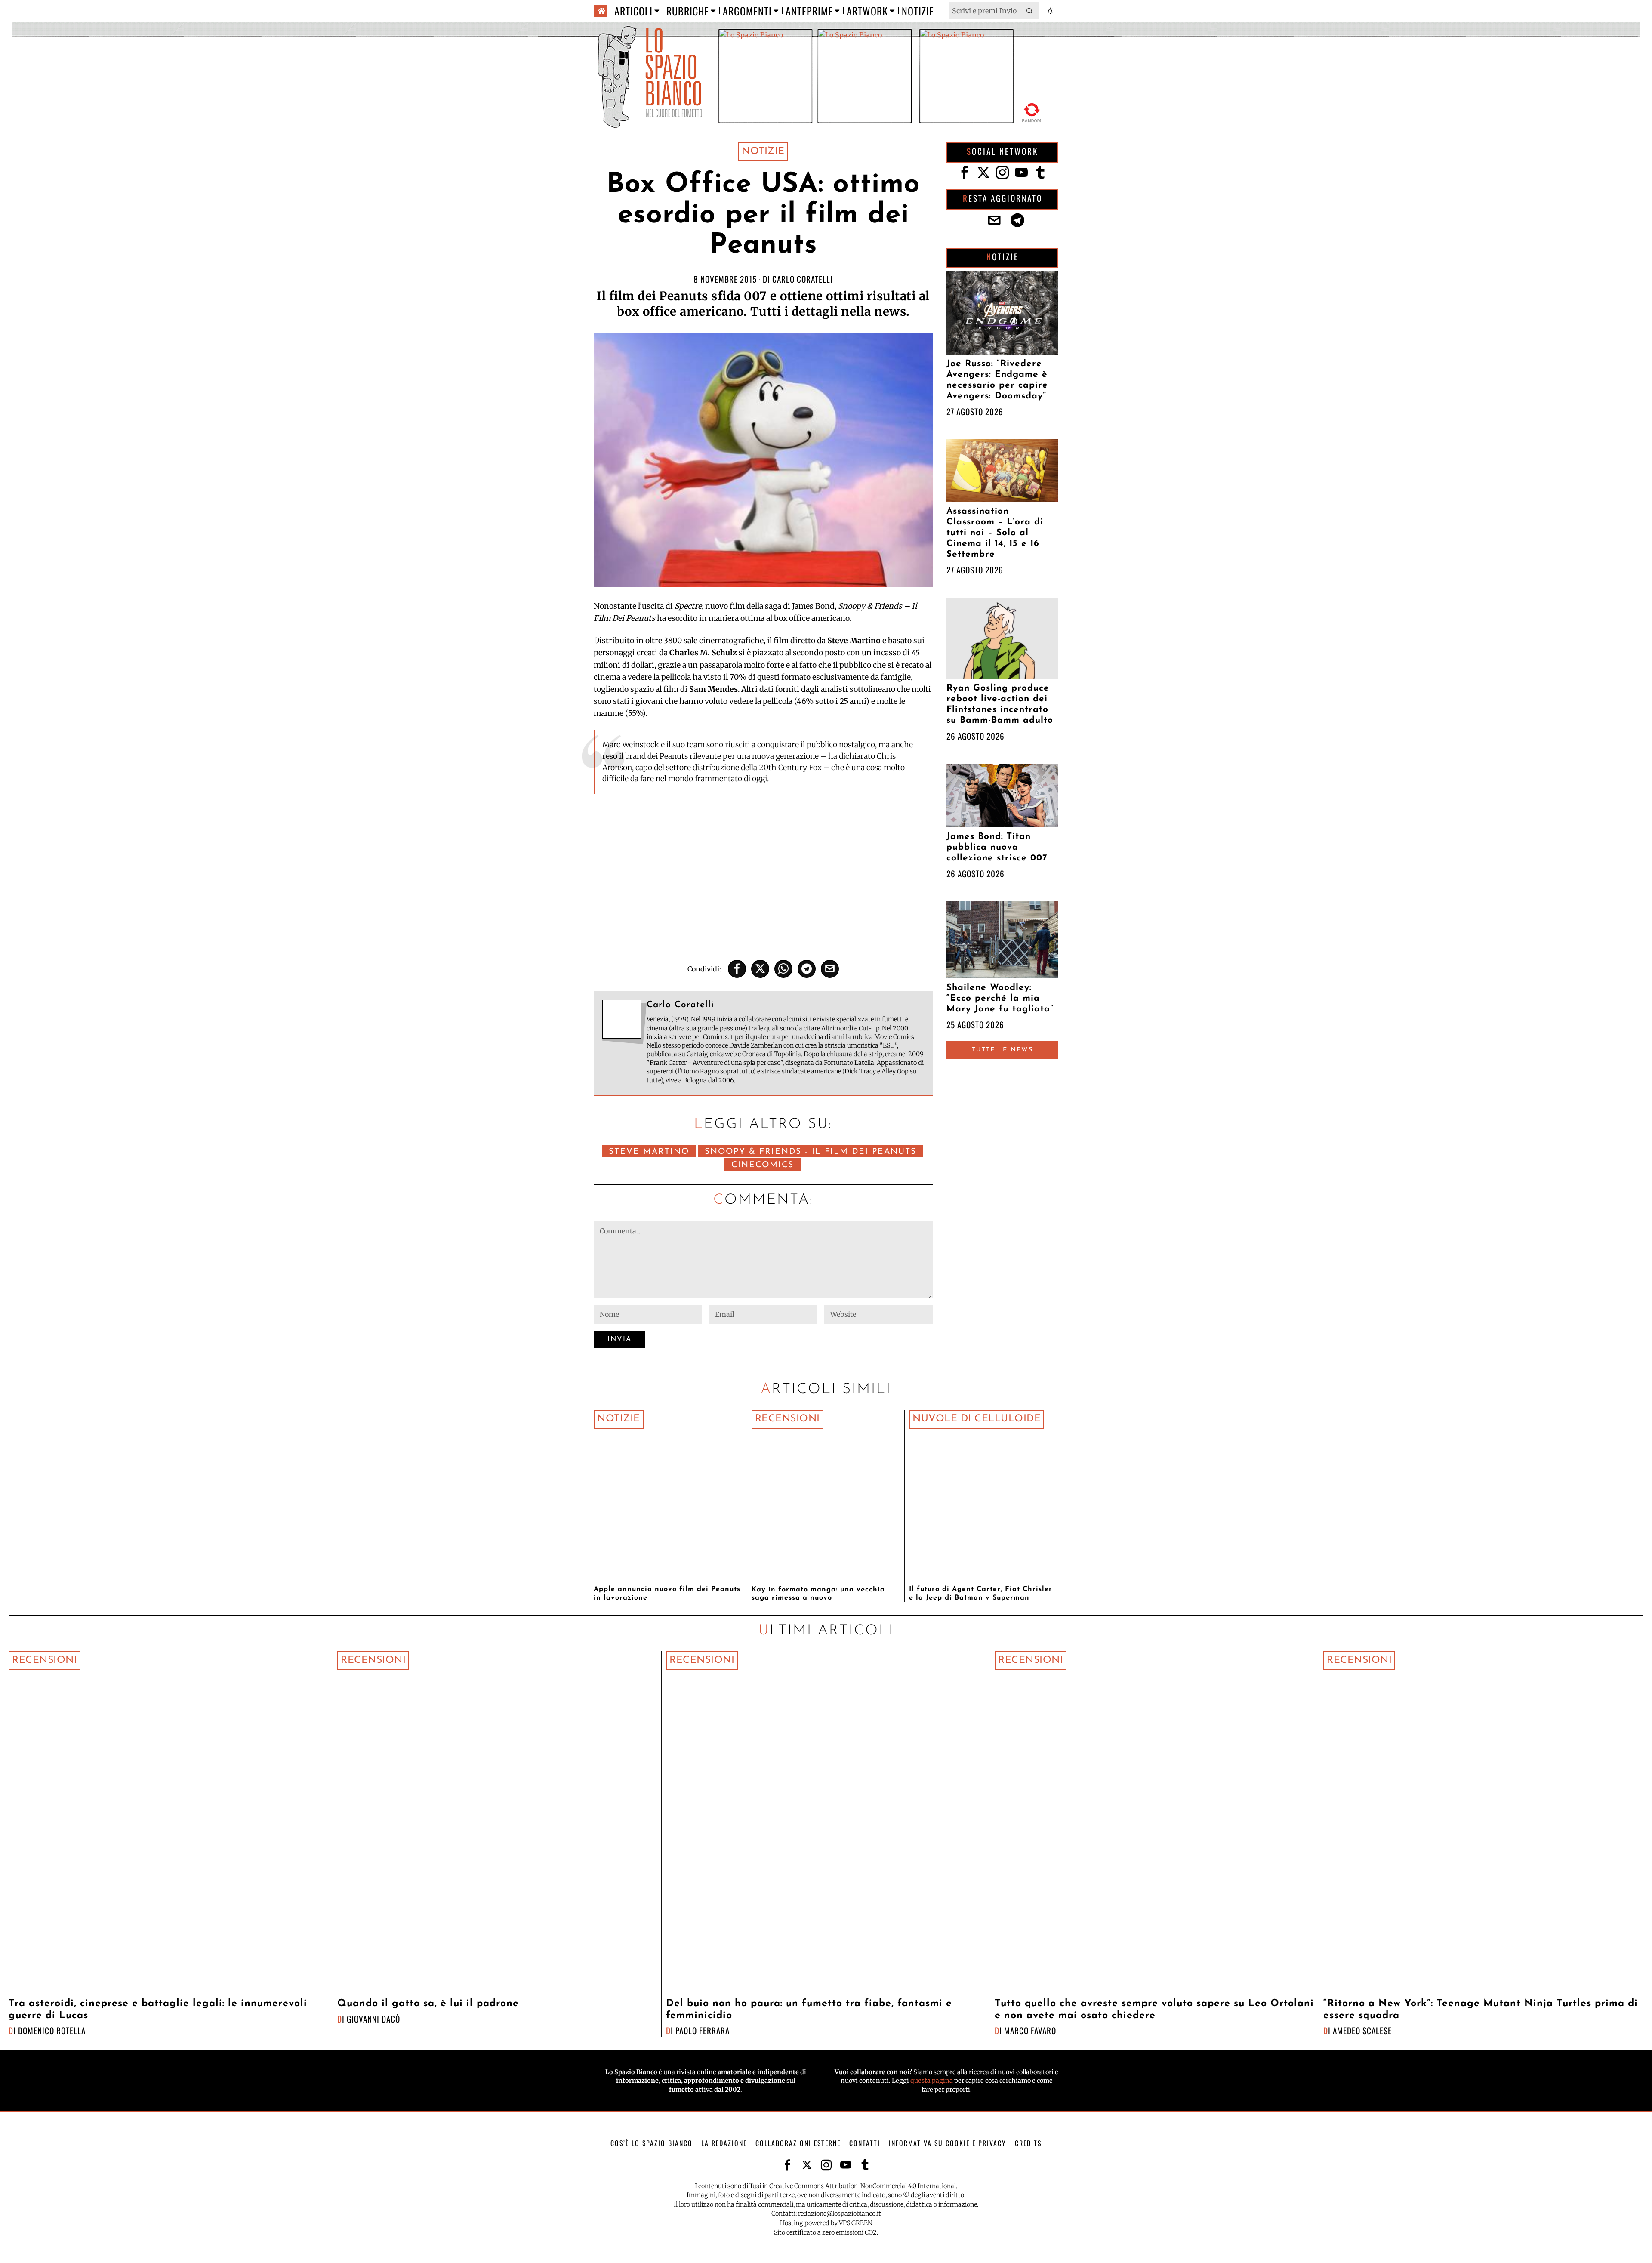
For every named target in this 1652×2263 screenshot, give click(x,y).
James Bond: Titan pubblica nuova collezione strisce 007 (997, 847)
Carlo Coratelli (803, 279)
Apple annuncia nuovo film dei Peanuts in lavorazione (667, 1593)
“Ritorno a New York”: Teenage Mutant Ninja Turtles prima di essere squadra (1481, 2010)
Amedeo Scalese (1362, 2030)
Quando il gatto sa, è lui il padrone (428, 2004)
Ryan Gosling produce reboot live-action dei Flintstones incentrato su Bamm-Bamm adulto (1000, 704)
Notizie (763, 152)
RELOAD (1032, 111)
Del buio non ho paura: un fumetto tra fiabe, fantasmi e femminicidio (809, 2010)
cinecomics (763, 1165)
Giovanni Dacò (373, 2019)
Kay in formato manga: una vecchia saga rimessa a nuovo (818, 1594)
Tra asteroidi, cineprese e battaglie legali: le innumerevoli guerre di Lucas (158, 2010)
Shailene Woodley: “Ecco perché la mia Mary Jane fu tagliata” (1000, 998)
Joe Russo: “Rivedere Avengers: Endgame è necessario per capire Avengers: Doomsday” (997, 380)
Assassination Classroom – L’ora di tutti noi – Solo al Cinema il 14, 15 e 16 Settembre (995, 533)
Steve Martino (649, 1152)
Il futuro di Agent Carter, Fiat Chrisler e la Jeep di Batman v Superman (981, 1593)
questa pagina (932, 2081)
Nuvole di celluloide (977, 1419)
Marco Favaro (1030, 2030)
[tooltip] (737, 969)
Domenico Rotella (52, 2030)
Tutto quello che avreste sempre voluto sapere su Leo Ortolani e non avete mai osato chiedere (1154, 2010)
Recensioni (787, 1419)
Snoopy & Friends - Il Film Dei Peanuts (811, 1152)
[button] (1030, 11)
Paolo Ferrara (703, 2030)
